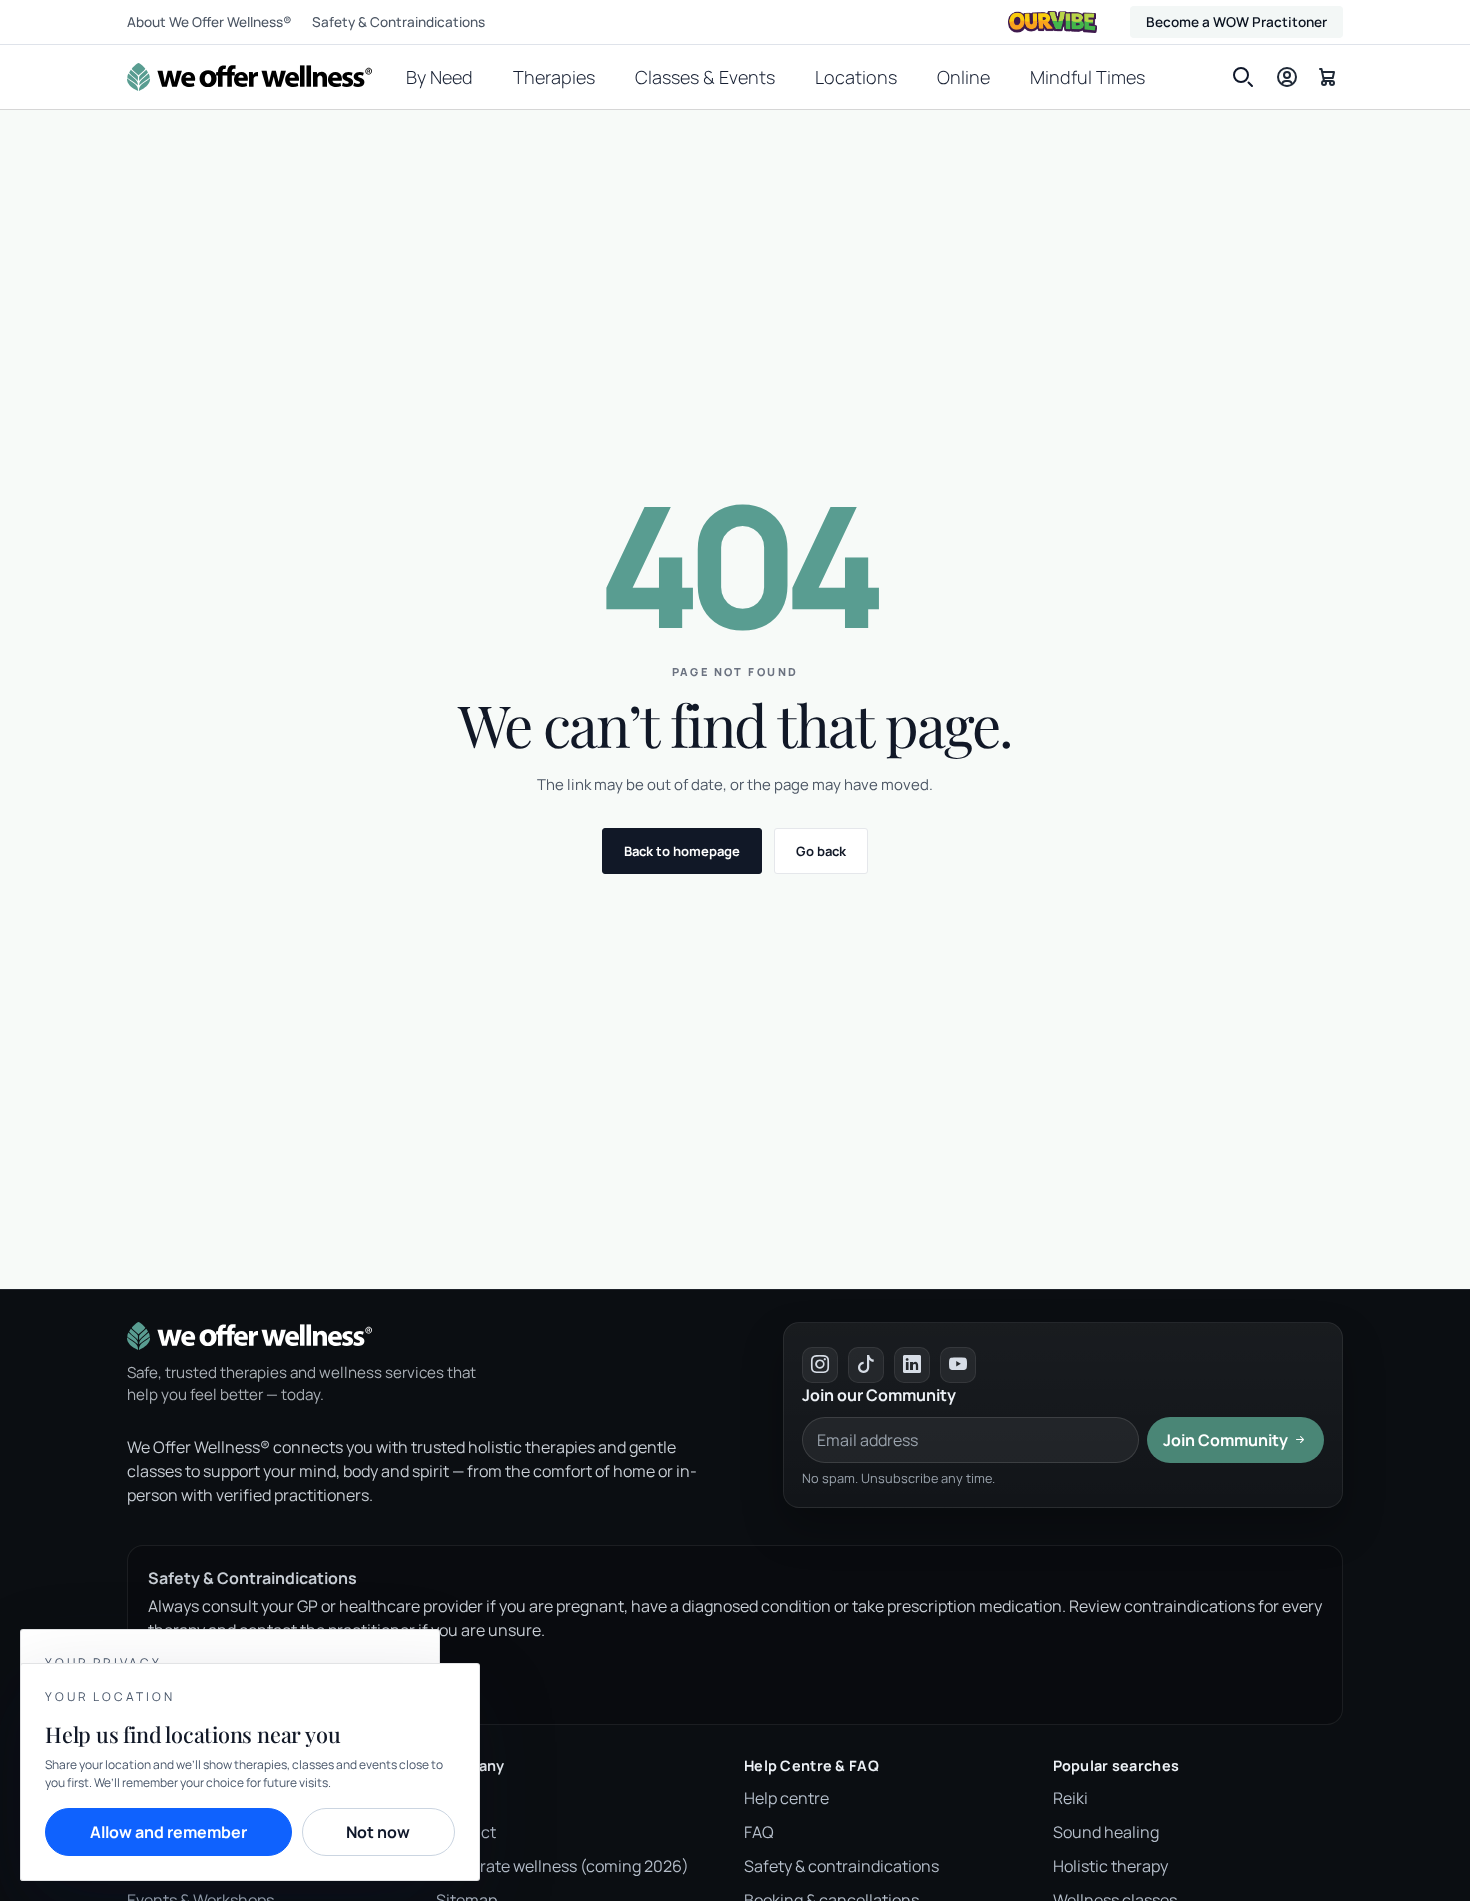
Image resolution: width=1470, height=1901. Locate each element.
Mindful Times (1087, 77)
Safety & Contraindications (398, 22)
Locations (856, 77)
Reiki (1070, 1798)
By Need (439, 77)
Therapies (554, 77)
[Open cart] (1327, 76)
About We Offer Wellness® (209, 22)
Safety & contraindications (841, 1866)
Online (963, 77)
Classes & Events (705, 77)
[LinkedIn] (912, 1365)
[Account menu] (1287, 77)
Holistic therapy (1110, 1866)
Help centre (786, 1798)
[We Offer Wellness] (249, 77)
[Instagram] (820, 1365)
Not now (378, 1832)
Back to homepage (682, 851)
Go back (821, 851)
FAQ (759, 1832)
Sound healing (1106, 1832)
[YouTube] (958, 1365)
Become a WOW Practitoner (1236, 22)
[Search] (1243, 77)
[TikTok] (866, 1365)
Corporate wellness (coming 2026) (562, 1866)
